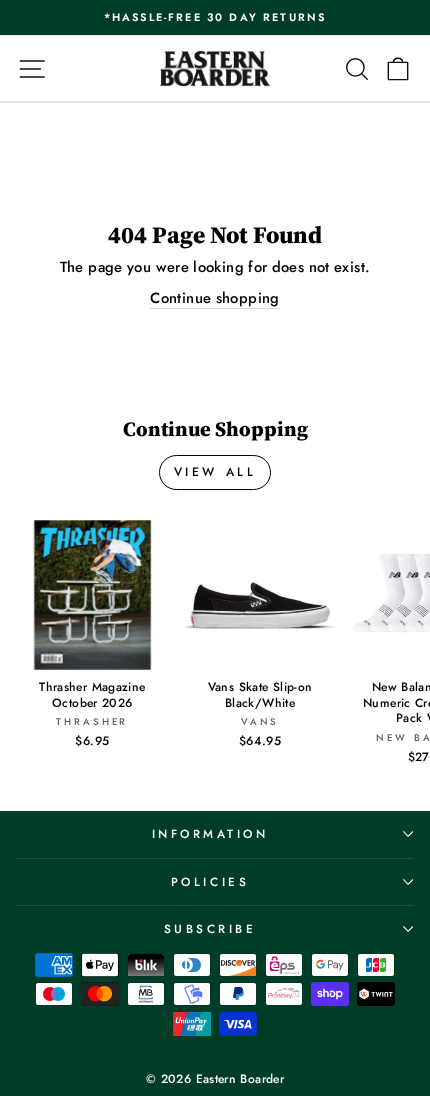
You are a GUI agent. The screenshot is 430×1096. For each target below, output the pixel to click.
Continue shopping (214, 298)
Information (210, 833)
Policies (210, 881)
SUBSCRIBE (210, 928)
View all (215, 472)
